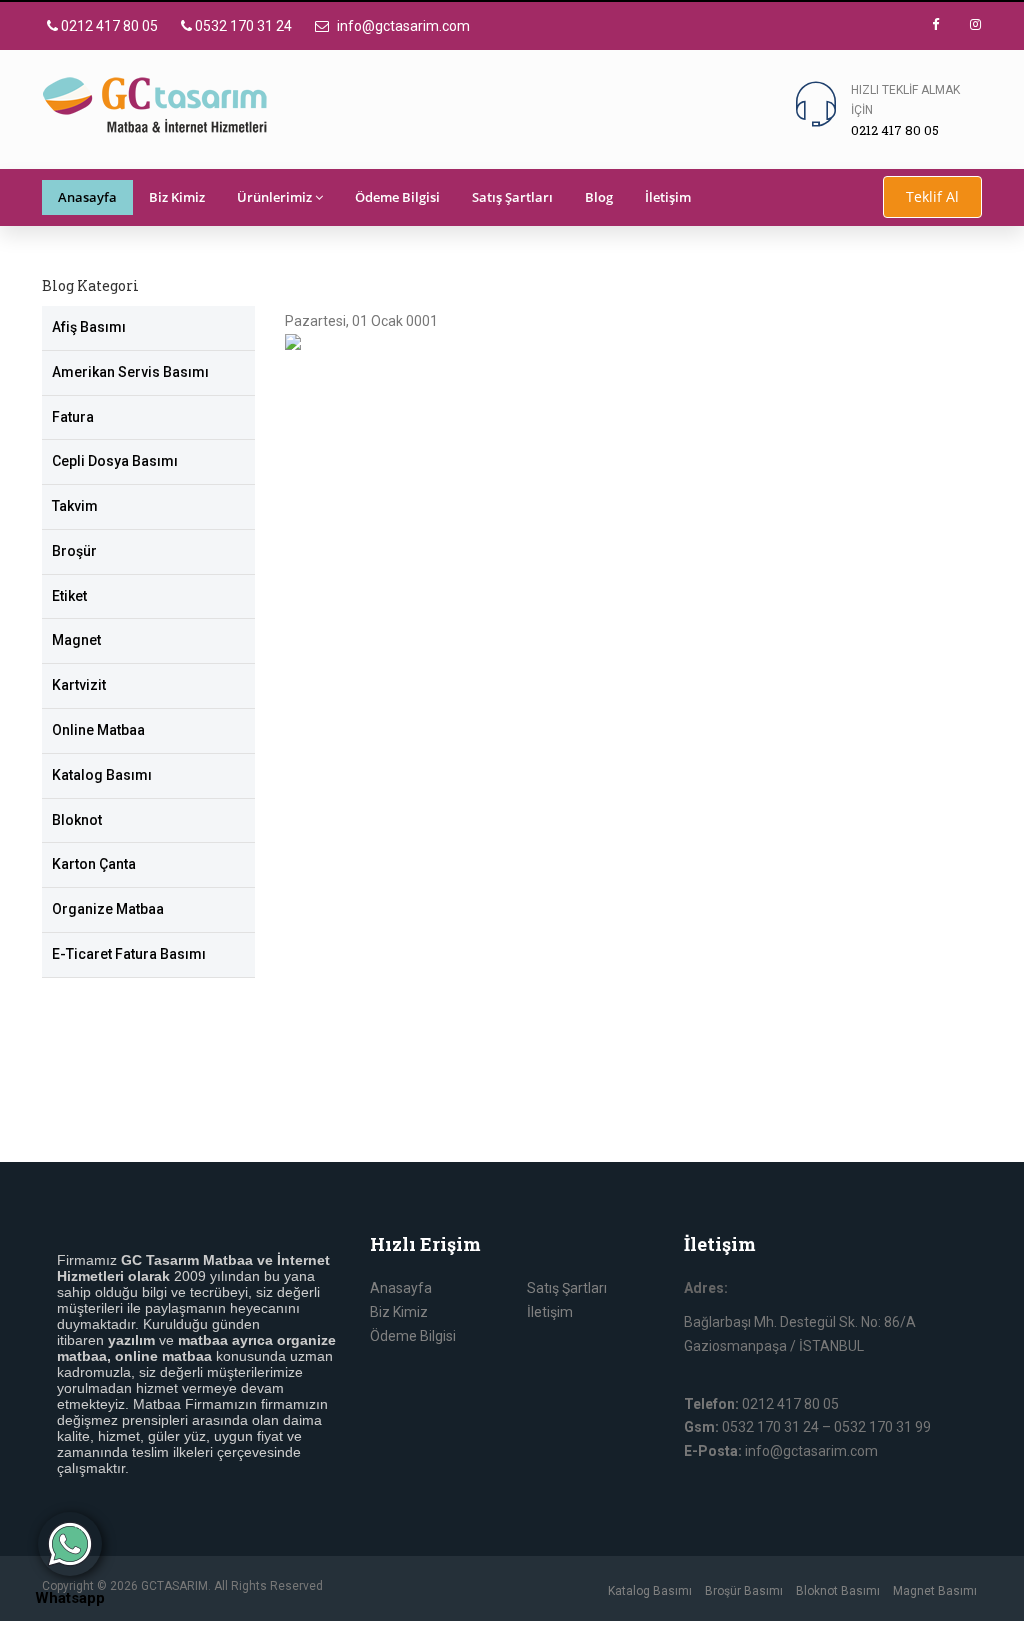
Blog (599, 197)
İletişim (668, 197)
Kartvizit (79, 685)
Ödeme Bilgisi (397, 197)
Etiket (69, 596)
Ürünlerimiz (274, 197)
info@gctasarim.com (402, 26)
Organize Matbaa (108, 909)
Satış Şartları (512, 197)
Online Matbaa (98, 730)
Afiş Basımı (89, 327)
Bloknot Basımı (838, 1591)
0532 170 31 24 (242, 26)
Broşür (74, 551)
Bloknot (77, 820)
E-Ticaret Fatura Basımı (129, 954)
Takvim (75, 506)
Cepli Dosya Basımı (115, 461)
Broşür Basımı (744, 1591)
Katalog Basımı (102, 775)
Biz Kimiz (177, 197)
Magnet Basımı (935, 1591)
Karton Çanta (94, 864)
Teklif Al (932, 196)
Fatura (73, 417)
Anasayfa (87, 197)
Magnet (76, 640)
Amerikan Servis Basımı (130, 372)
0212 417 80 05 (108, 26)
